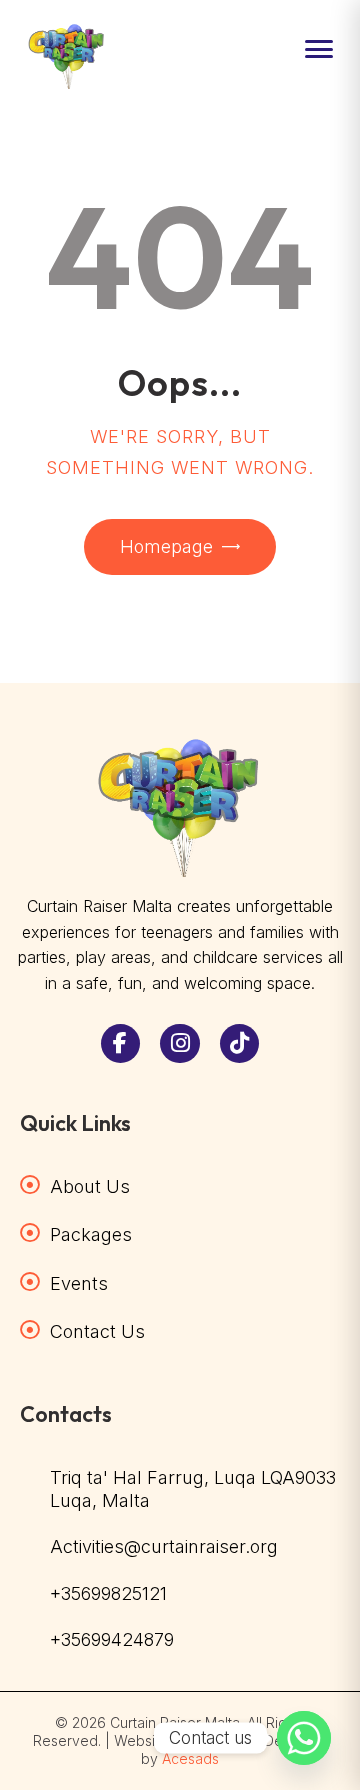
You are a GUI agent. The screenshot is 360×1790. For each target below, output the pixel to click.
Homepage (166, 546)
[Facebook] (121, 1044)
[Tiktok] (240, 1044)
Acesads (190, 1758)
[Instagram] (180, 1044)
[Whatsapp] (304, 1738)
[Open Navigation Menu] (319, 49)
